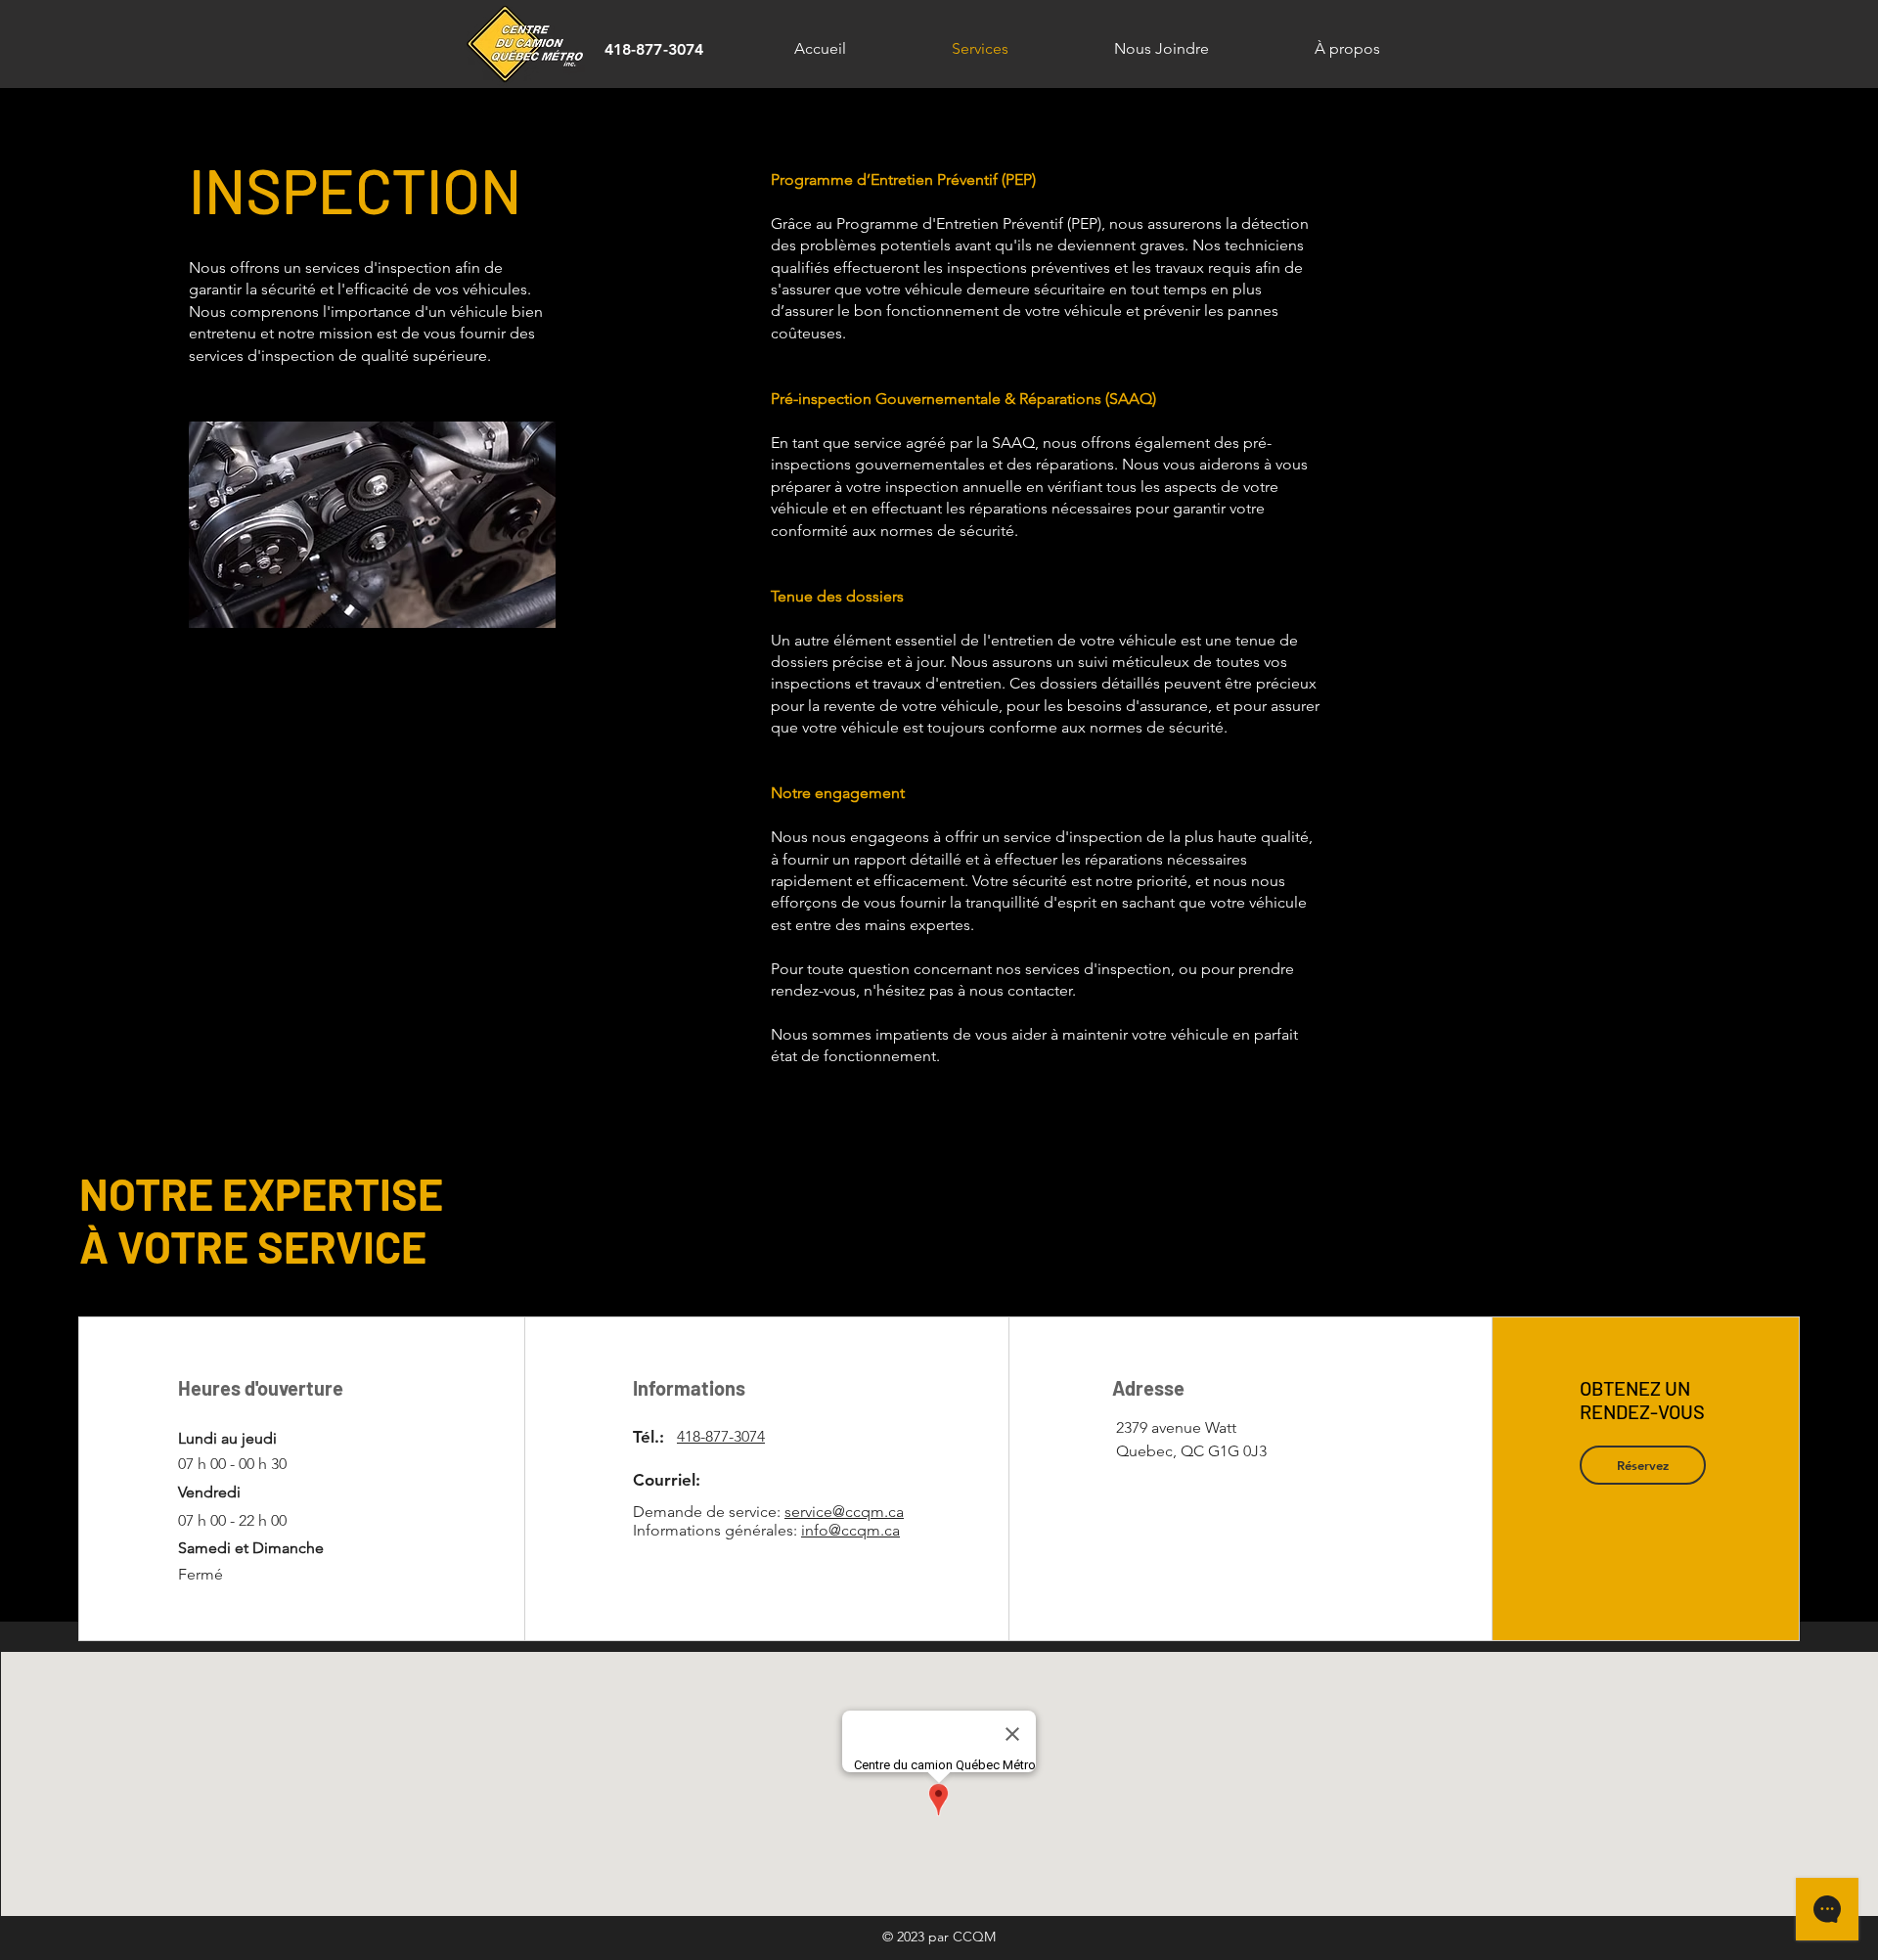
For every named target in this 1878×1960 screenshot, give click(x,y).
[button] (1643, 1465)
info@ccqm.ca (850, 1530)
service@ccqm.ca (844, 1512)
